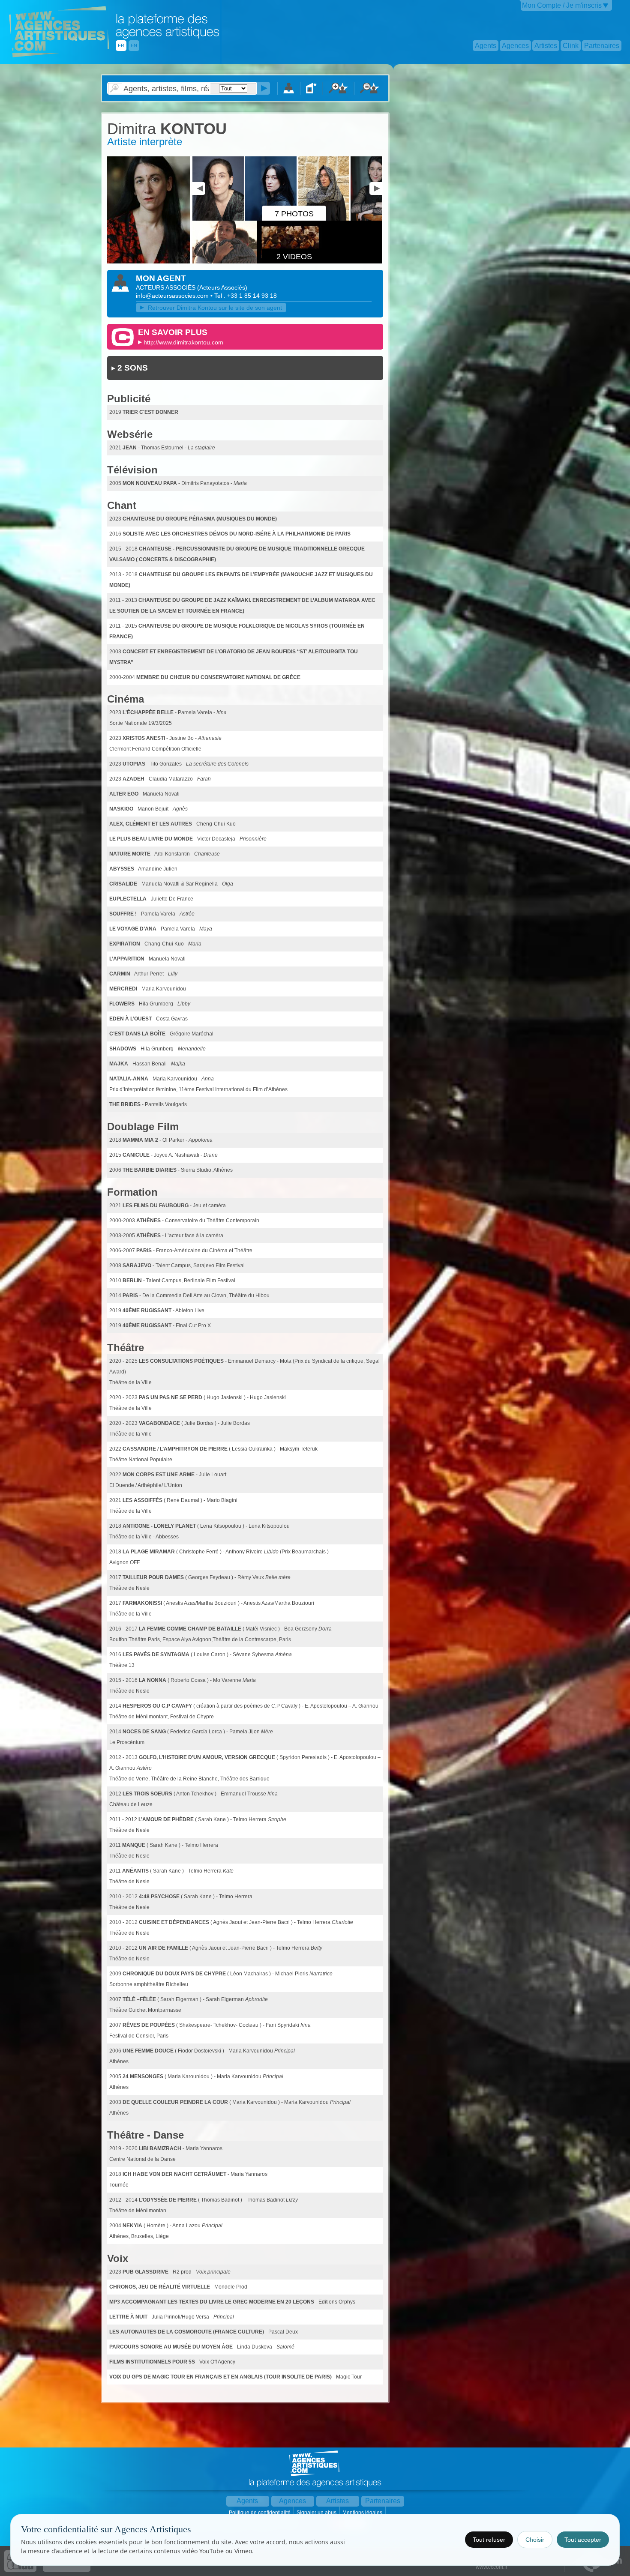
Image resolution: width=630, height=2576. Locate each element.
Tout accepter (583, 2540)
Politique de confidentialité (260, 2513)
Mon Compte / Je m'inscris (562, 5)
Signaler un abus (317, 2513)
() (222, 287)
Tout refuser (489, 2540)
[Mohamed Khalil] (377, 219)
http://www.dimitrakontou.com (183, 342)
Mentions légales (363, 2513)
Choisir (535, 2540)
